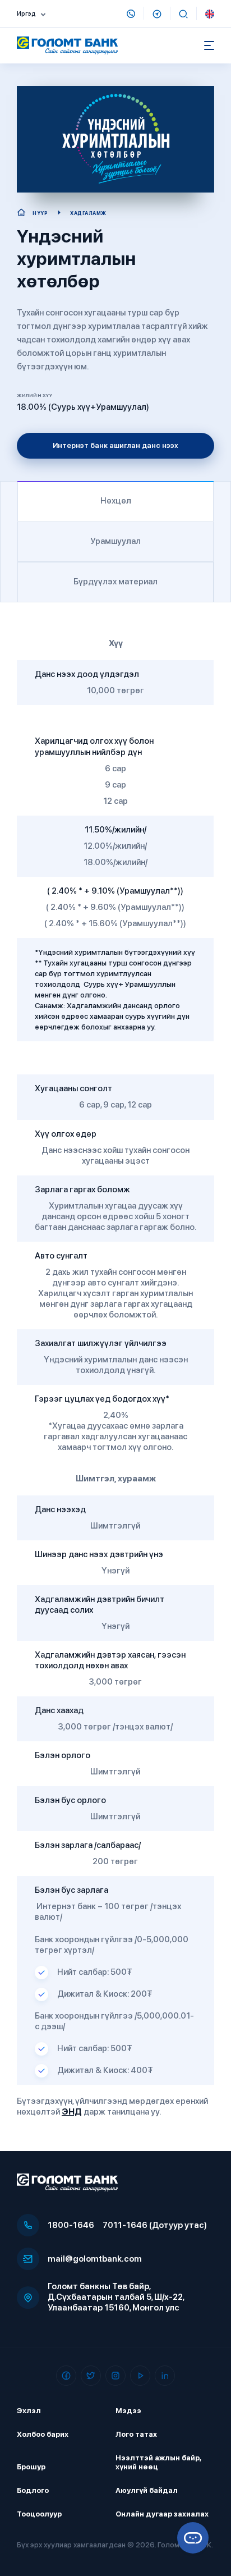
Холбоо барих (43, 2434)
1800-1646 (71, 2225)
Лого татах (136, 2434)
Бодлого (33, 2490)
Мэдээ (128, 2411)
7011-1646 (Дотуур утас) (155, 2225)
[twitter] (91, 2376)
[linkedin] (165, 2376)
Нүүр (40, 213)
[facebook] (66, 2376)
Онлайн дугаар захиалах (162, 2514)
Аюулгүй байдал (147, 2490)
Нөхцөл (116, 501)
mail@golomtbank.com (95, 2259)
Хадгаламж (88, 213)
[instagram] (115, 2376)
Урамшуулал (115, 541)
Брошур (31, 2467)
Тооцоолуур (39, 2514)
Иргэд (26, 14)
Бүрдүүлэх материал (115, 582)
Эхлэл (29, 2411)
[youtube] (140, 2376)
